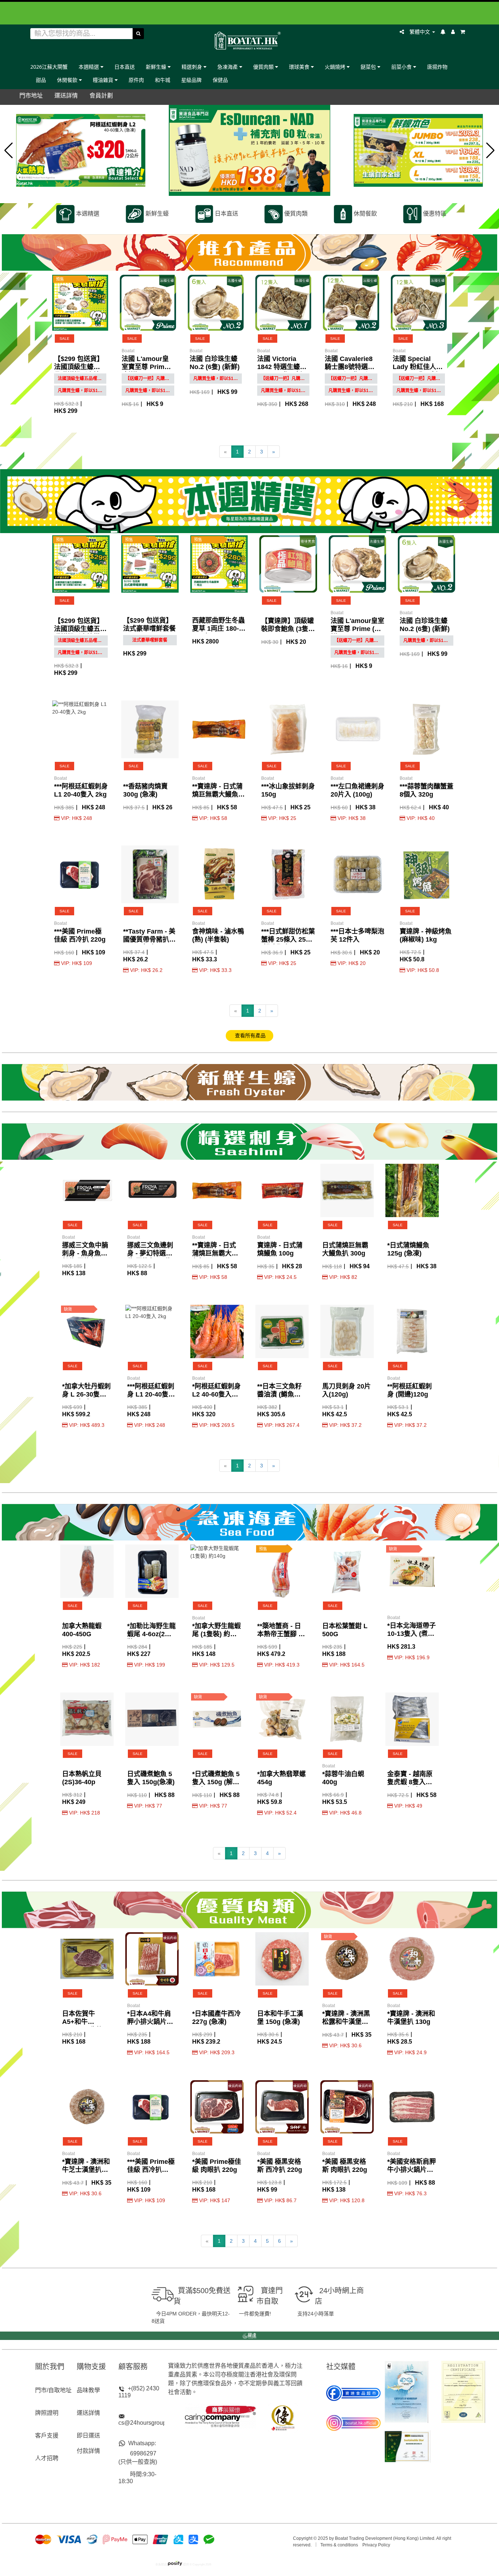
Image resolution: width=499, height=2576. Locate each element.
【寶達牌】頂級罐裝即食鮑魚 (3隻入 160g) (288, 629)
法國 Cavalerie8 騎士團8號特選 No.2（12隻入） (349, 367)
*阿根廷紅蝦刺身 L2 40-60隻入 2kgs (216, 1394)
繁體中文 (420, 32)
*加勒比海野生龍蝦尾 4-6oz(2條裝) (151, 1634)
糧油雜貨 (104, 80)
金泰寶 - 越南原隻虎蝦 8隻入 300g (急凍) (410, 1782)
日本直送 (125, 67)
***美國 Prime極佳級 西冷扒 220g (151, 2170)
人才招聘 (47, 2458)
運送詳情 (88, 2413)
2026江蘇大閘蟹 (49, 67)
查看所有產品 (249, 1036)
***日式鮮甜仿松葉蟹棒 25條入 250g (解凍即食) (288, 939)
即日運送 (88, 2436)
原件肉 (136, 80)
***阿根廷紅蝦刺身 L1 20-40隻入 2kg (151, 1394)
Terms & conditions (339, 2545)
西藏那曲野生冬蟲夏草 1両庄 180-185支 (218, 628)
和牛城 (163, 80)
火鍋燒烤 (336, 67)
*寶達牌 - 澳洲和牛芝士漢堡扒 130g (86, 2170)
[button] (9, 151)
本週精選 (89, 67)
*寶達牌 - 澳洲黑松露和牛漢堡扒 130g (346, 2022)
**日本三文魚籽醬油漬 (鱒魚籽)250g (279, 1394)
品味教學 (88, 2390)
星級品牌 (191, 80)
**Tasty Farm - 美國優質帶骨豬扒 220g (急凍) (149, 939)
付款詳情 (88, 2451)
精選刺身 (193, 67)
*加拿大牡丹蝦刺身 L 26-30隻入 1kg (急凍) (86, 1394)
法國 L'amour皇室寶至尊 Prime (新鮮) (145, 367)
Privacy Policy (376, 2545)
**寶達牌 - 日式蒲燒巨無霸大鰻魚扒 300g (218, 794)
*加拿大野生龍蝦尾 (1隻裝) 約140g (216, 1634)
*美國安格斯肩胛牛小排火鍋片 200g (412, 2170)
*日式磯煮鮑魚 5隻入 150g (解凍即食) (216, 1782)
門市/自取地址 (53, 2390)
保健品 (220, 80)
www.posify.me (334, 2562)
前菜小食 (402, 67)
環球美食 (300, 67)
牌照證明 (47, 2413)
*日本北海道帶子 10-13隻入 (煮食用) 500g (412, 1634)
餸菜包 (369, 67)
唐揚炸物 (437, 67)
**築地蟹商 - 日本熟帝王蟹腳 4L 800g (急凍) (282, 1634)
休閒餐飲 (68, 80)
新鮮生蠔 (157, 67)
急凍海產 (228, 67)
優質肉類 (264, 67)
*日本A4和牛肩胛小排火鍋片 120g (149, 2022)
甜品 (41, 80)
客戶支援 (47, 2436)
